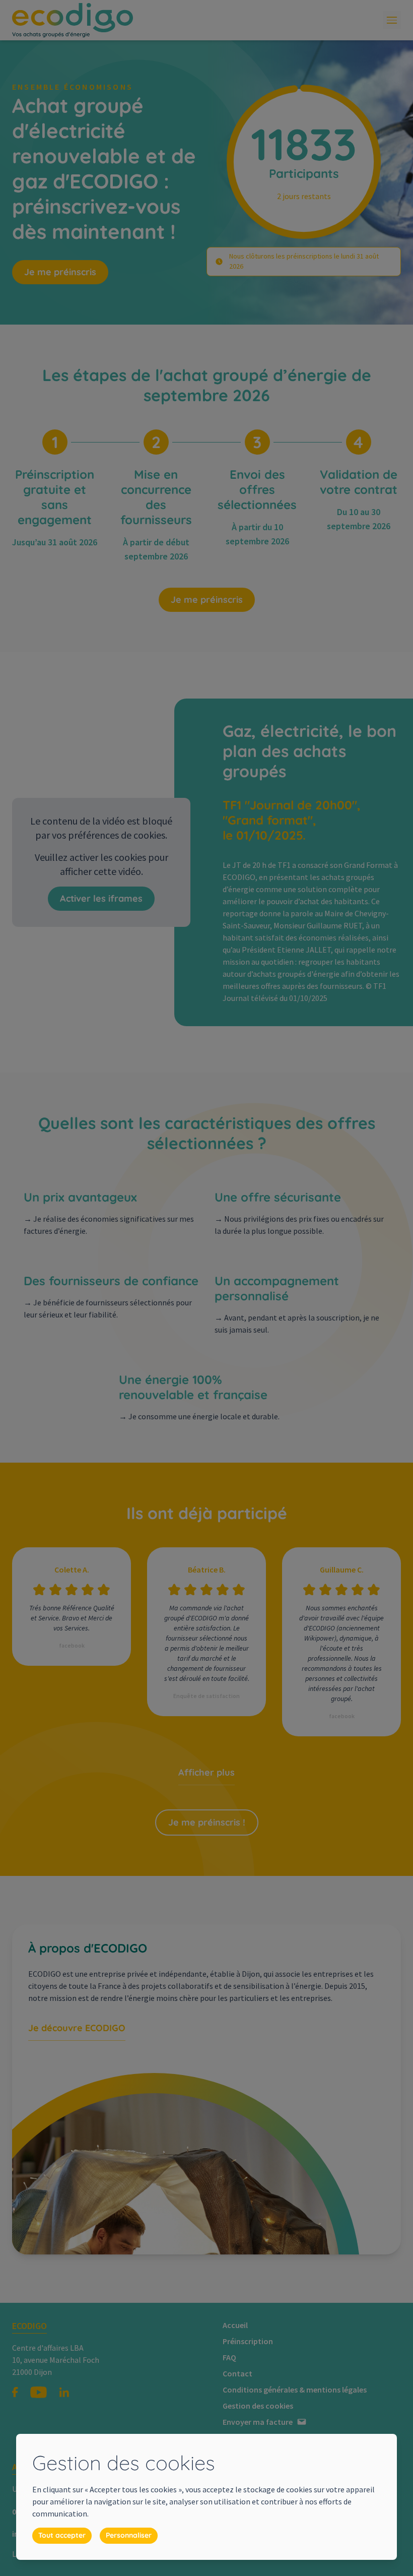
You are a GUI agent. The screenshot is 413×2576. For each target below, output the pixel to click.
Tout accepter (62, 2535)
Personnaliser (129, 2535)
